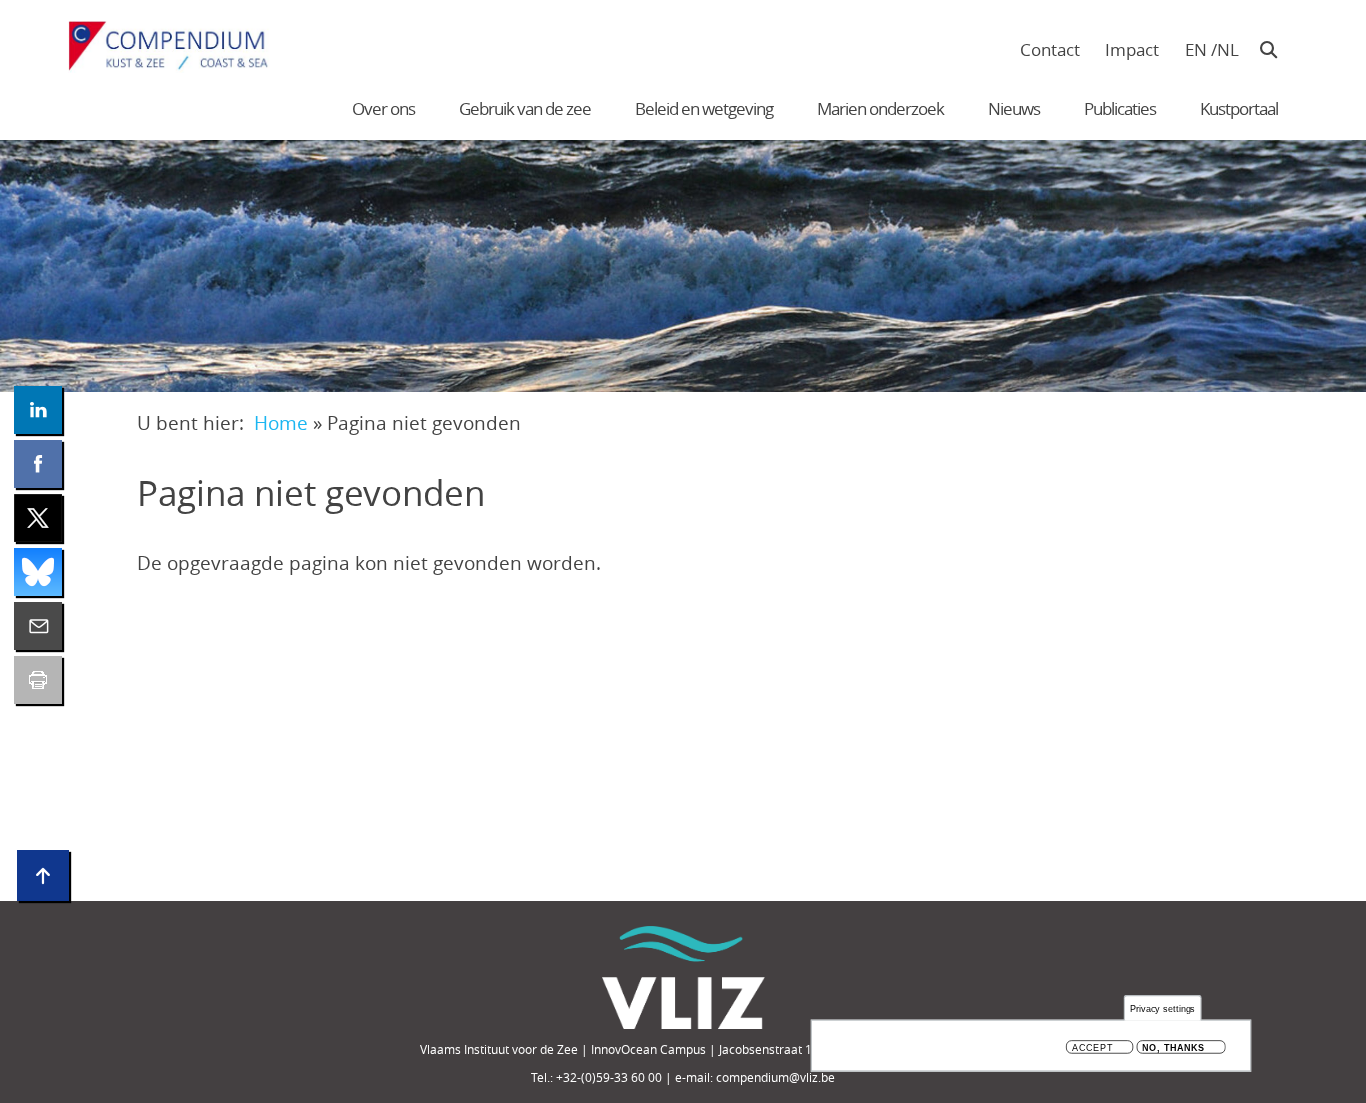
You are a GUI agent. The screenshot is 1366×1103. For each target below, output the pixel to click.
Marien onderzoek (880, 108)
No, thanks (1173, 1047)
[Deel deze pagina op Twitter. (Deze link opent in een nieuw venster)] (38, 518)
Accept (1092, 1047)
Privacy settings (1163, 1008)
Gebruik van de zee (525, 108)
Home (281, 422)
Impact (1132, 49)
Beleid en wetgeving (704, 108)
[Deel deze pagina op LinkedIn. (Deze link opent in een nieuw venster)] (38, 410)
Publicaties (1120, 108)
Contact (1050, 49)
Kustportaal (1239, 108)
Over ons (383, 108)
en (1196, 49)
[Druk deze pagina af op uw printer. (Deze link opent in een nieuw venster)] (38, 680)
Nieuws (1014, 108)
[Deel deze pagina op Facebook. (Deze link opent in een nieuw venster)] (38, 464)
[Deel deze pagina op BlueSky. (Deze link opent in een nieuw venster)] (38, 572)
